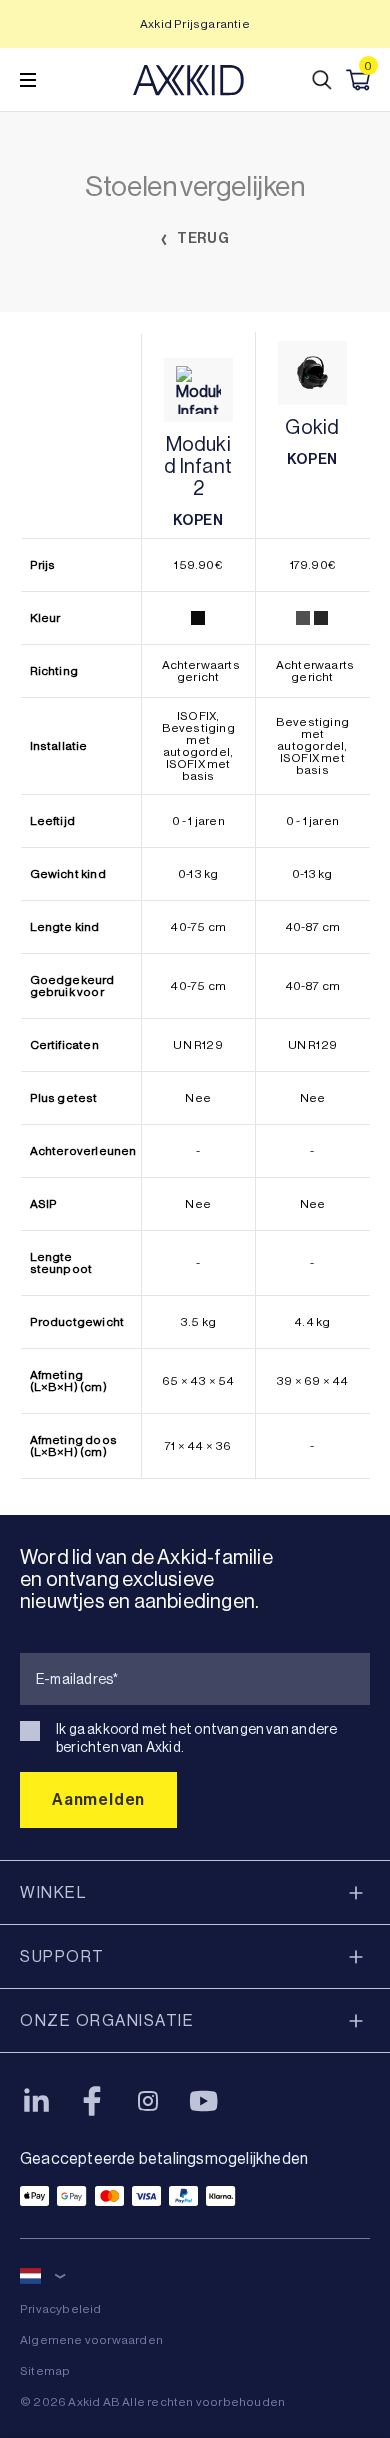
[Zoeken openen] (322, 80)
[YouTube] (204, 2101)
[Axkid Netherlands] (188, 80)
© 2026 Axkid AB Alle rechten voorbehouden (152, 2402)
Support (62, 1956)
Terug (202, 238)
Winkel (53, 1892)
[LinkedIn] (36, 2101)
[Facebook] (92, 2101)
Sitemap (45, 2371)
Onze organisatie (107, 2020)
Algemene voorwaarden (91, 2340)
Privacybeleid (61, 2309)
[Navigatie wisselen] (28, 80)
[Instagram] (148, 2101)
